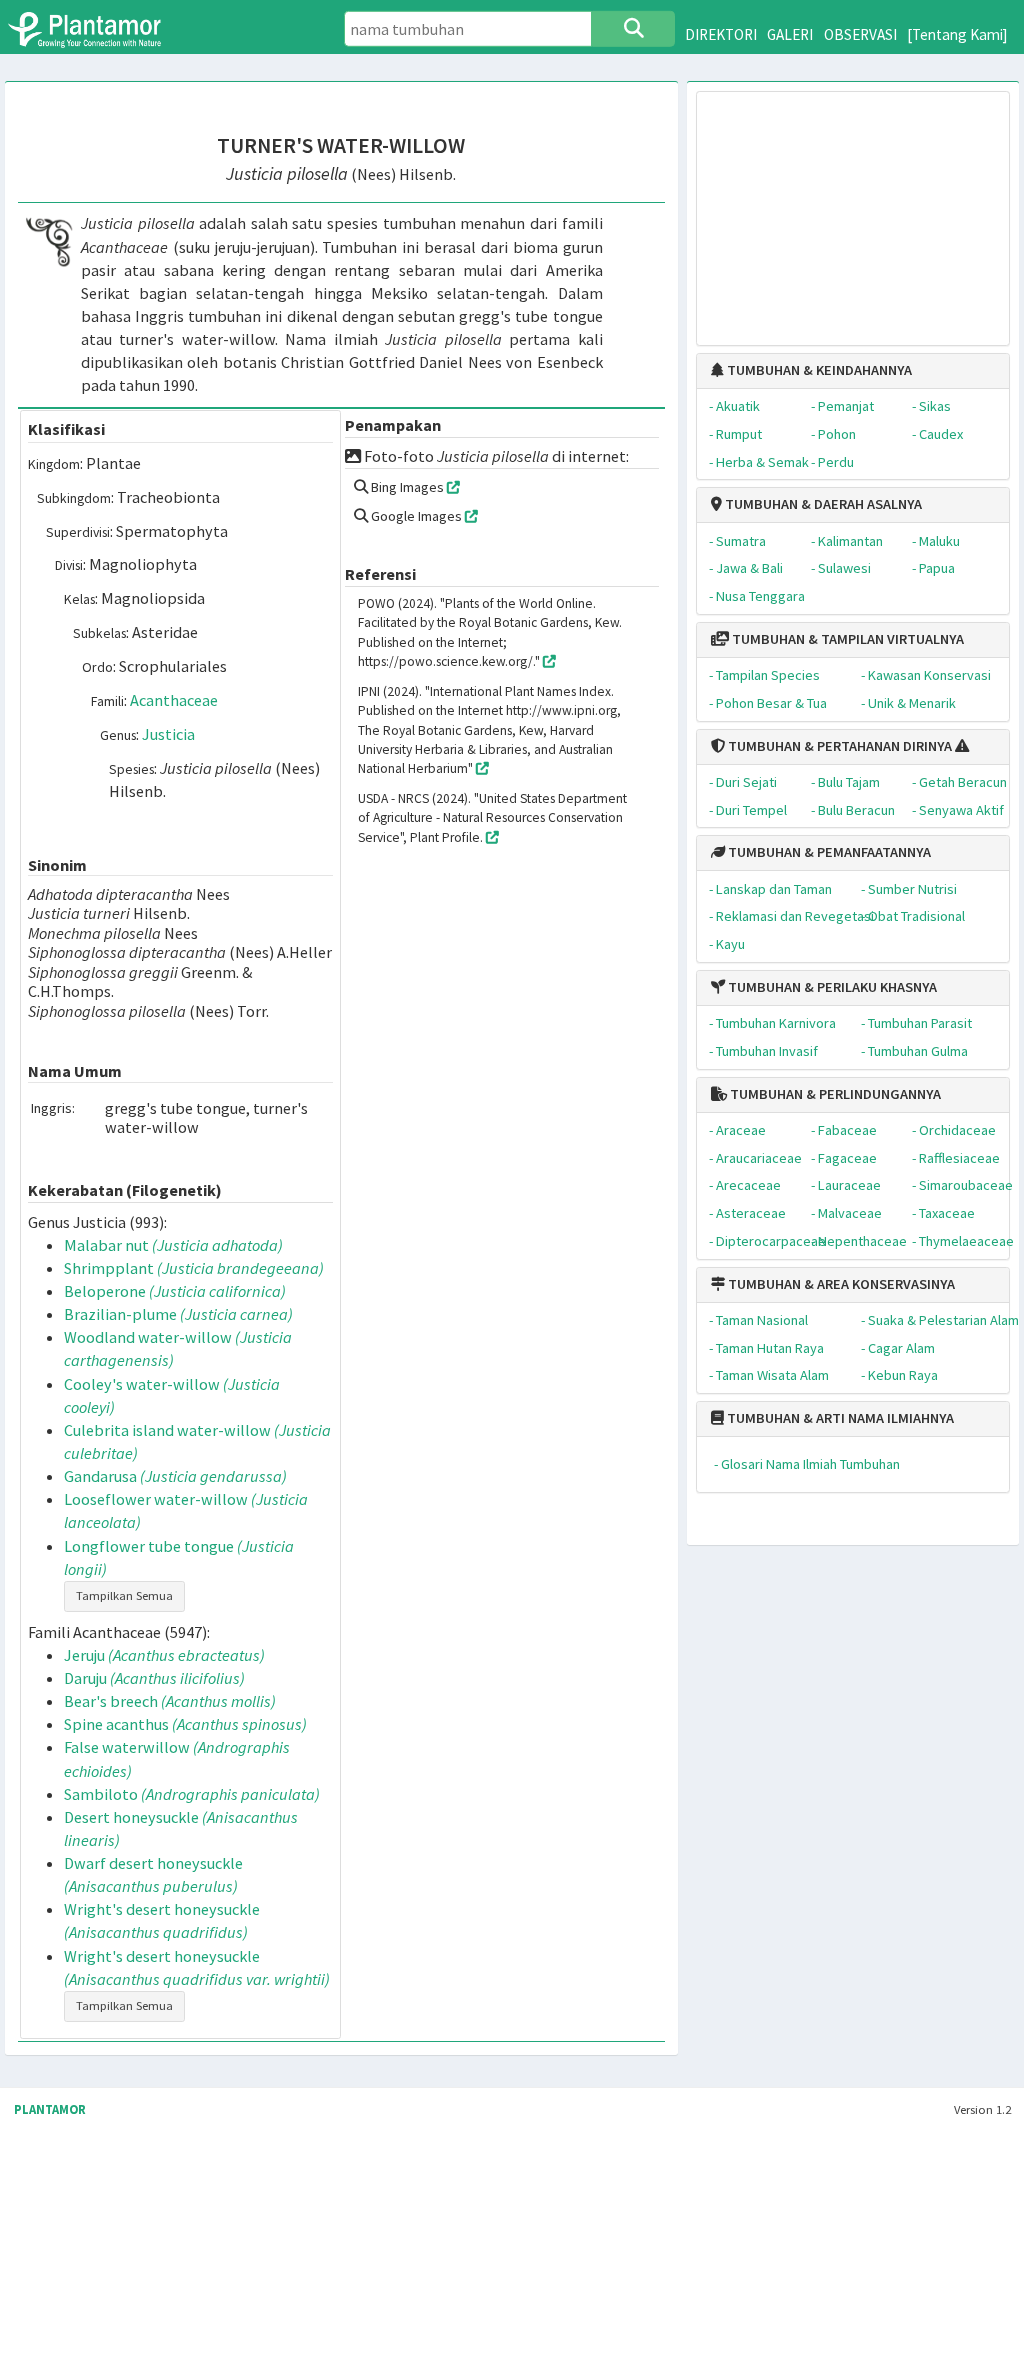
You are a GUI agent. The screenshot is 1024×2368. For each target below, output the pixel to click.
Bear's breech (170, 1701)
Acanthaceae (174, 700)
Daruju (154, 1678)
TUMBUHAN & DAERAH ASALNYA (822, 504)
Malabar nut (173, 1245)
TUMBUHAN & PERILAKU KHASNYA (831, 987)
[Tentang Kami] (957, 34)
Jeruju (164, 1655)
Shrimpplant (194, 1268)
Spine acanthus (185, 1724)
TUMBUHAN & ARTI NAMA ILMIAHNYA (839, 1418)
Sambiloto (192, 1794)
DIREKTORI (721, 34)
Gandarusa (175, 1476)
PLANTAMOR (50, 2109)
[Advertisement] (853, 208)
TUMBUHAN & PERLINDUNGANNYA (834, 1094)
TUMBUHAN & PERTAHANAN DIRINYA (838, 746)
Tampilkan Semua (124, 1595)
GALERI (790, 34)
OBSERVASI (860, 34)
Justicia (168, 734)
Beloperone (175, 1291)
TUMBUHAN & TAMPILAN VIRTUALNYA (846, 639)
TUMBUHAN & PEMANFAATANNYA (828, 852)
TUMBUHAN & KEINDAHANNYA (818, 370)
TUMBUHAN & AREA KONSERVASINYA (840, 1284)
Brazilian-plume (178, 1314)
